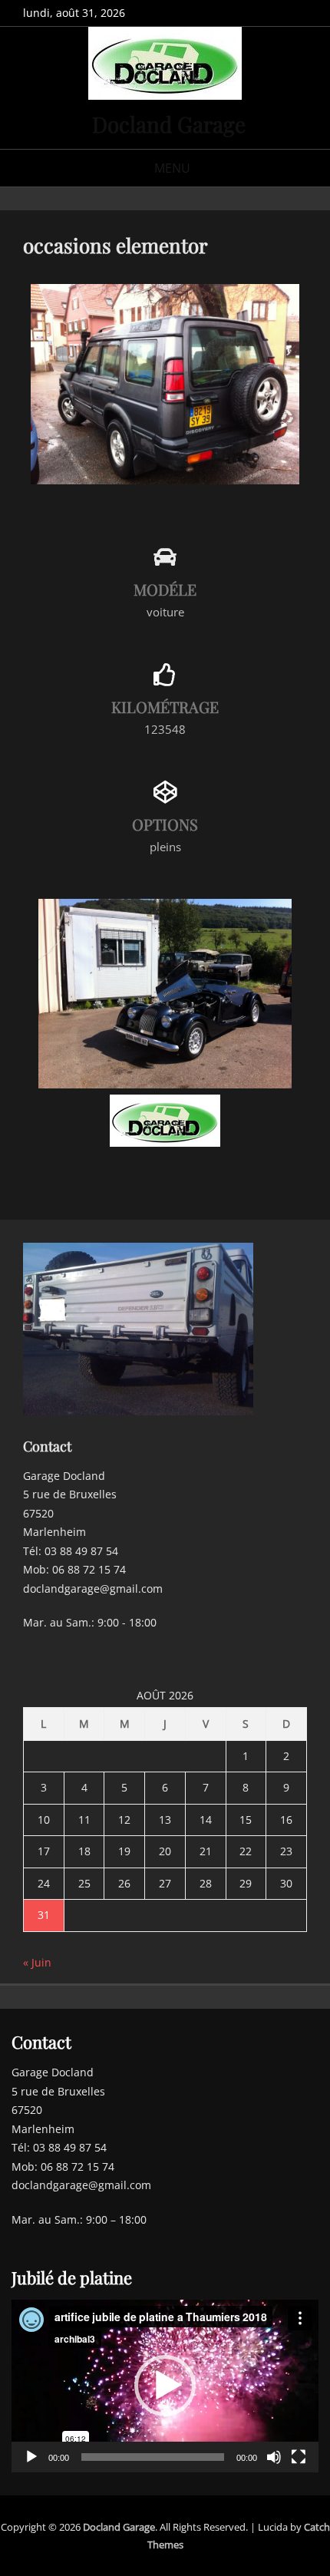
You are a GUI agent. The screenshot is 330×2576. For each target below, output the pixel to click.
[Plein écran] (299, 2457)
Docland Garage (169, 124)
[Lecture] (31, 2457)
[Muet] (274, 2457)
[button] (165, 2386)
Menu (172, 168)
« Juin (37, 1962)
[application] (165, 2386)
